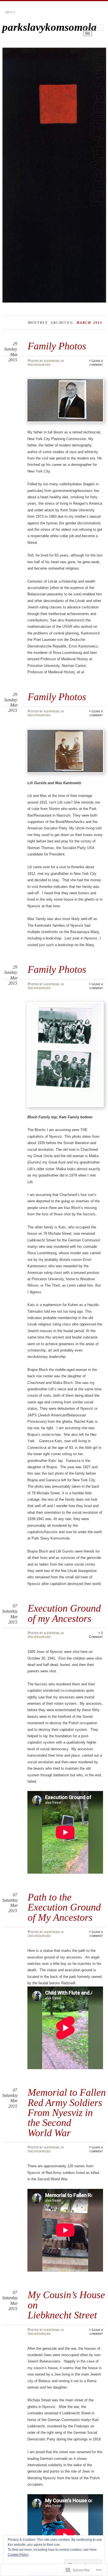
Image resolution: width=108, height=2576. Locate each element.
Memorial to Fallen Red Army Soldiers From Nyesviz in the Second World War (67, 2113)
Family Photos (57, 346)
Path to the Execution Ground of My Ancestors (64, 1907)
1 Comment (96, 1635)
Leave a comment (96, 363)
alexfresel (52, 361)
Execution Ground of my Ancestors (64, 1613)
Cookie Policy (18, 2555)
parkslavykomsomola (49, 27)
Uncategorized (39, 365)
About (10, 12)
